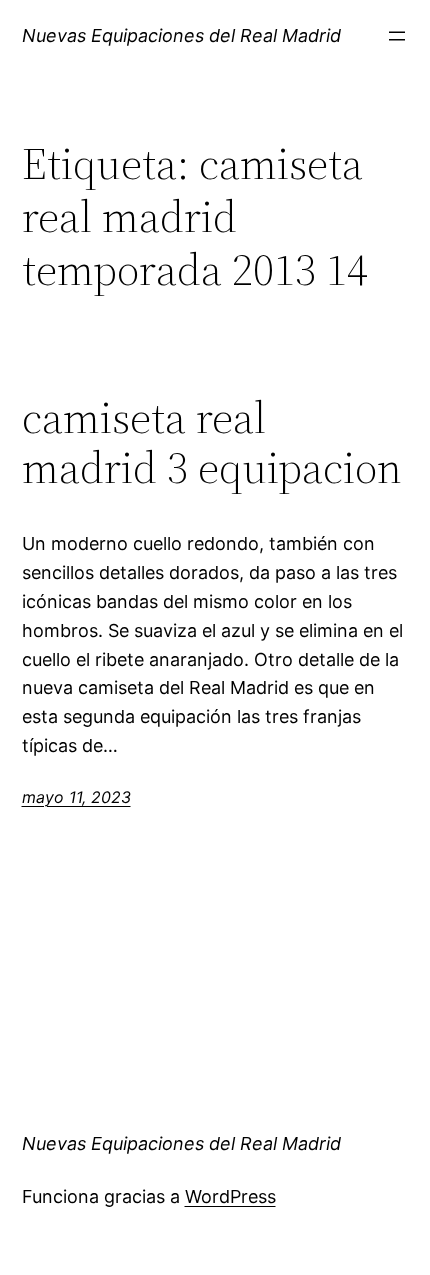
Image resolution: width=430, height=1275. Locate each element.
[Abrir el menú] (397, 36)
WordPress (230, 1196)
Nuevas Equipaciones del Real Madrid (181, 35)
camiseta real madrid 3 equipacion (212, 443)
